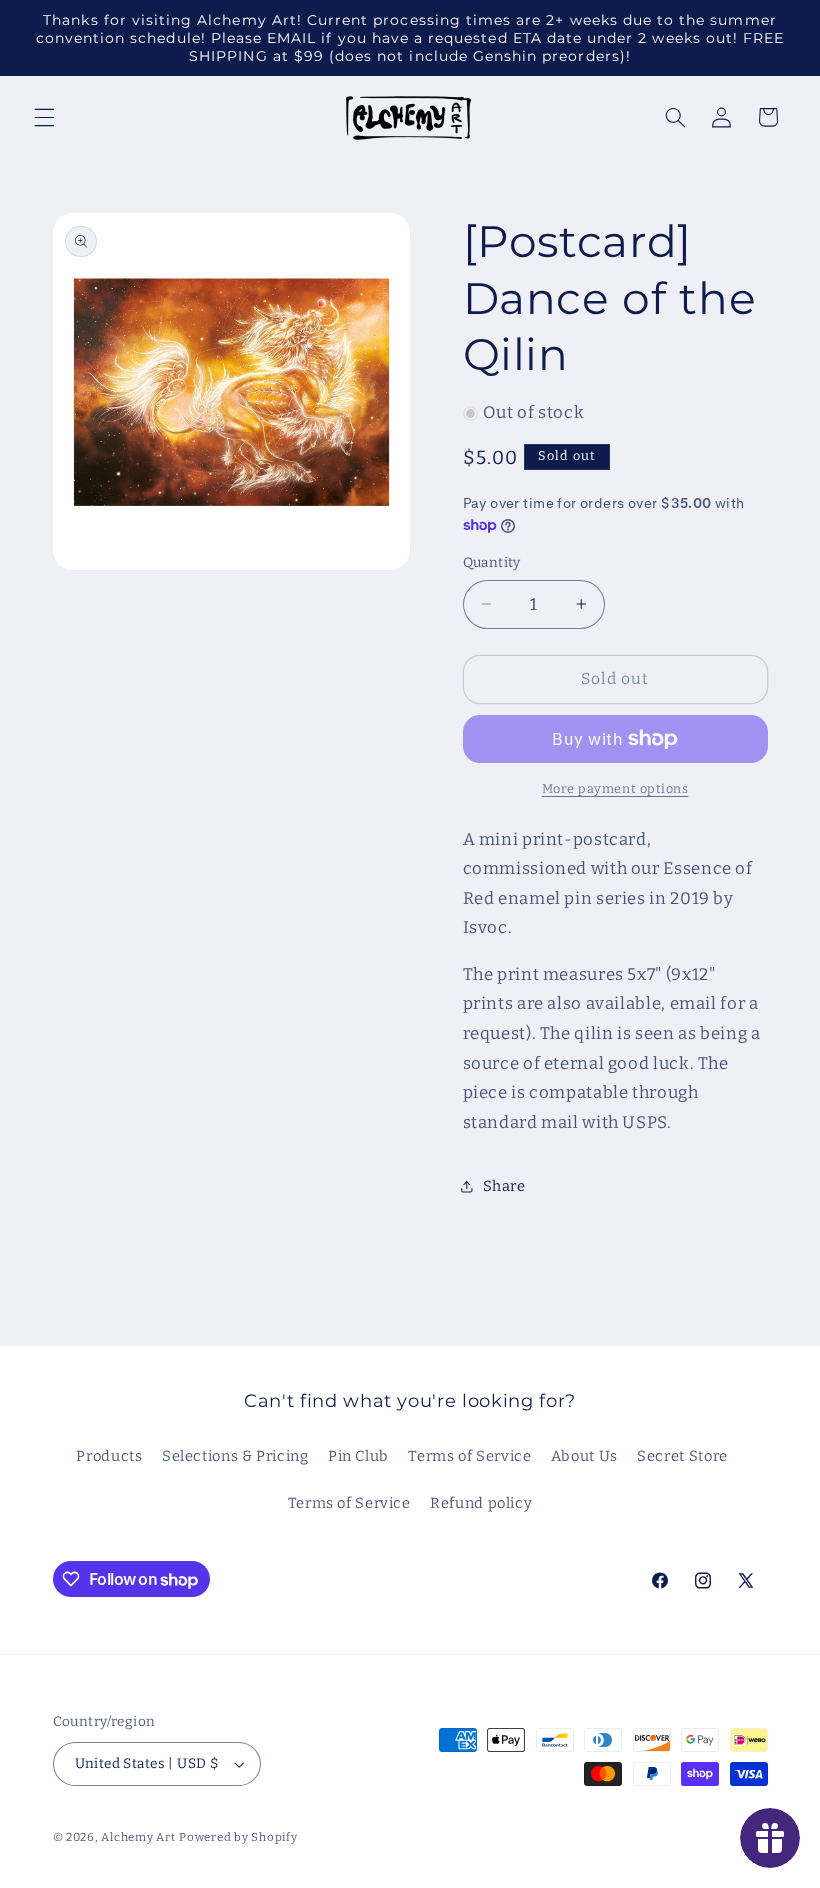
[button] (44, 117)
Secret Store (682, 1456)
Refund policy (481, 1503)
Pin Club (358, 1456)
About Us (584, 1456)
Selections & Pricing (235, 1456)
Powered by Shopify (238, 1837)
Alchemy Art (138, 1837)
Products (109, 1456)
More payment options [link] (615, 788)
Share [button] (504, 1186)
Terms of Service (469, 1456)
